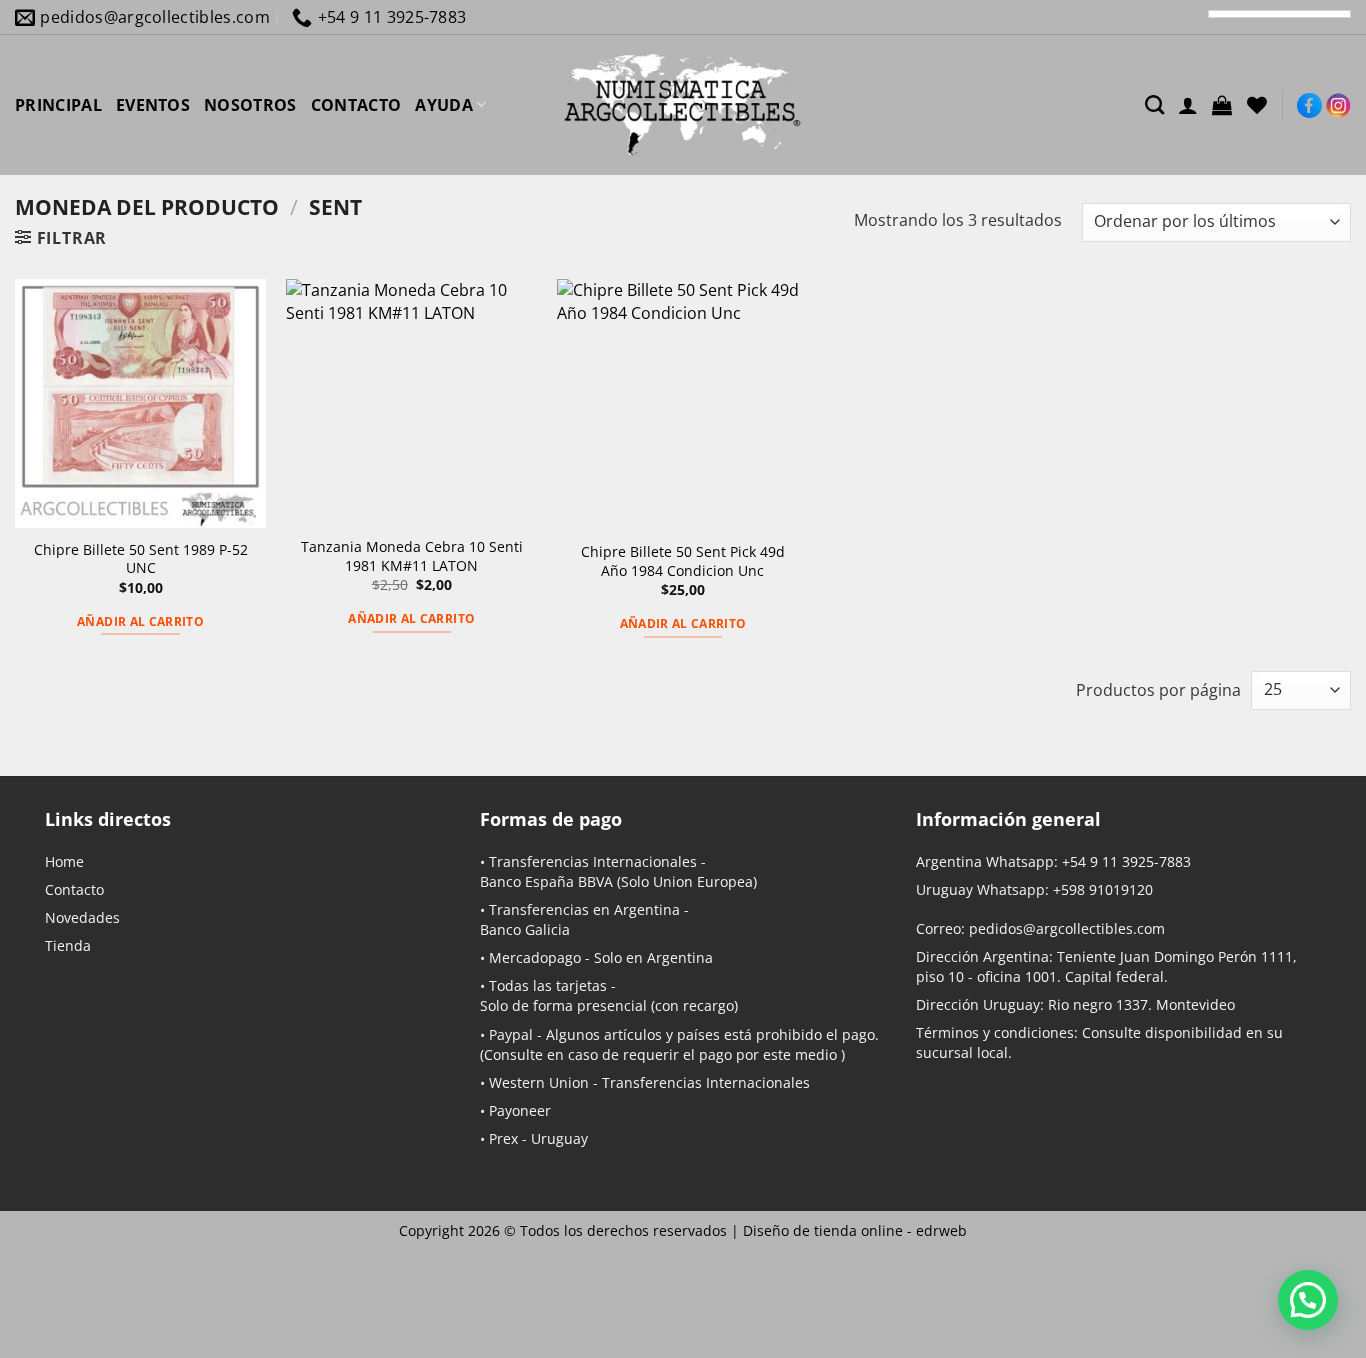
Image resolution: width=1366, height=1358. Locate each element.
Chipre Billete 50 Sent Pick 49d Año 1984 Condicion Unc (683, 561)
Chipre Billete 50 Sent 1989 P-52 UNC (141, 559)
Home (64, 861)
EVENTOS (153, 105)
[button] (1222, 105)
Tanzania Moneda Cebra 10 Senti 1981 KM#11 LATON (412, 556)
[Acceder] (1188, 105)
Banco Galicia (525, 929)
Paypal (511, 1034)
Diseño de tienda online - (855, 1230)
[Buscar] (1154, 104)
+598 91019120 (1103, 889)
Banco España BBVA (546, 881)
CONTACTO (356, 105)
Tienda (68, 945)
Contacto (74, 889)
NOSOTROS (250, 105)
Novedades (82, 917)
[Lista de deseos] (1257, 105)
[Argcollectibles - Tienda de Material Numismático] (683, 105)
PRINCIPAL (58, 105)
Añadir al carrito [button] (140, 621)
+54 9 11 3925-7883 (1126, 861)
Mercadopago (535, 957)
